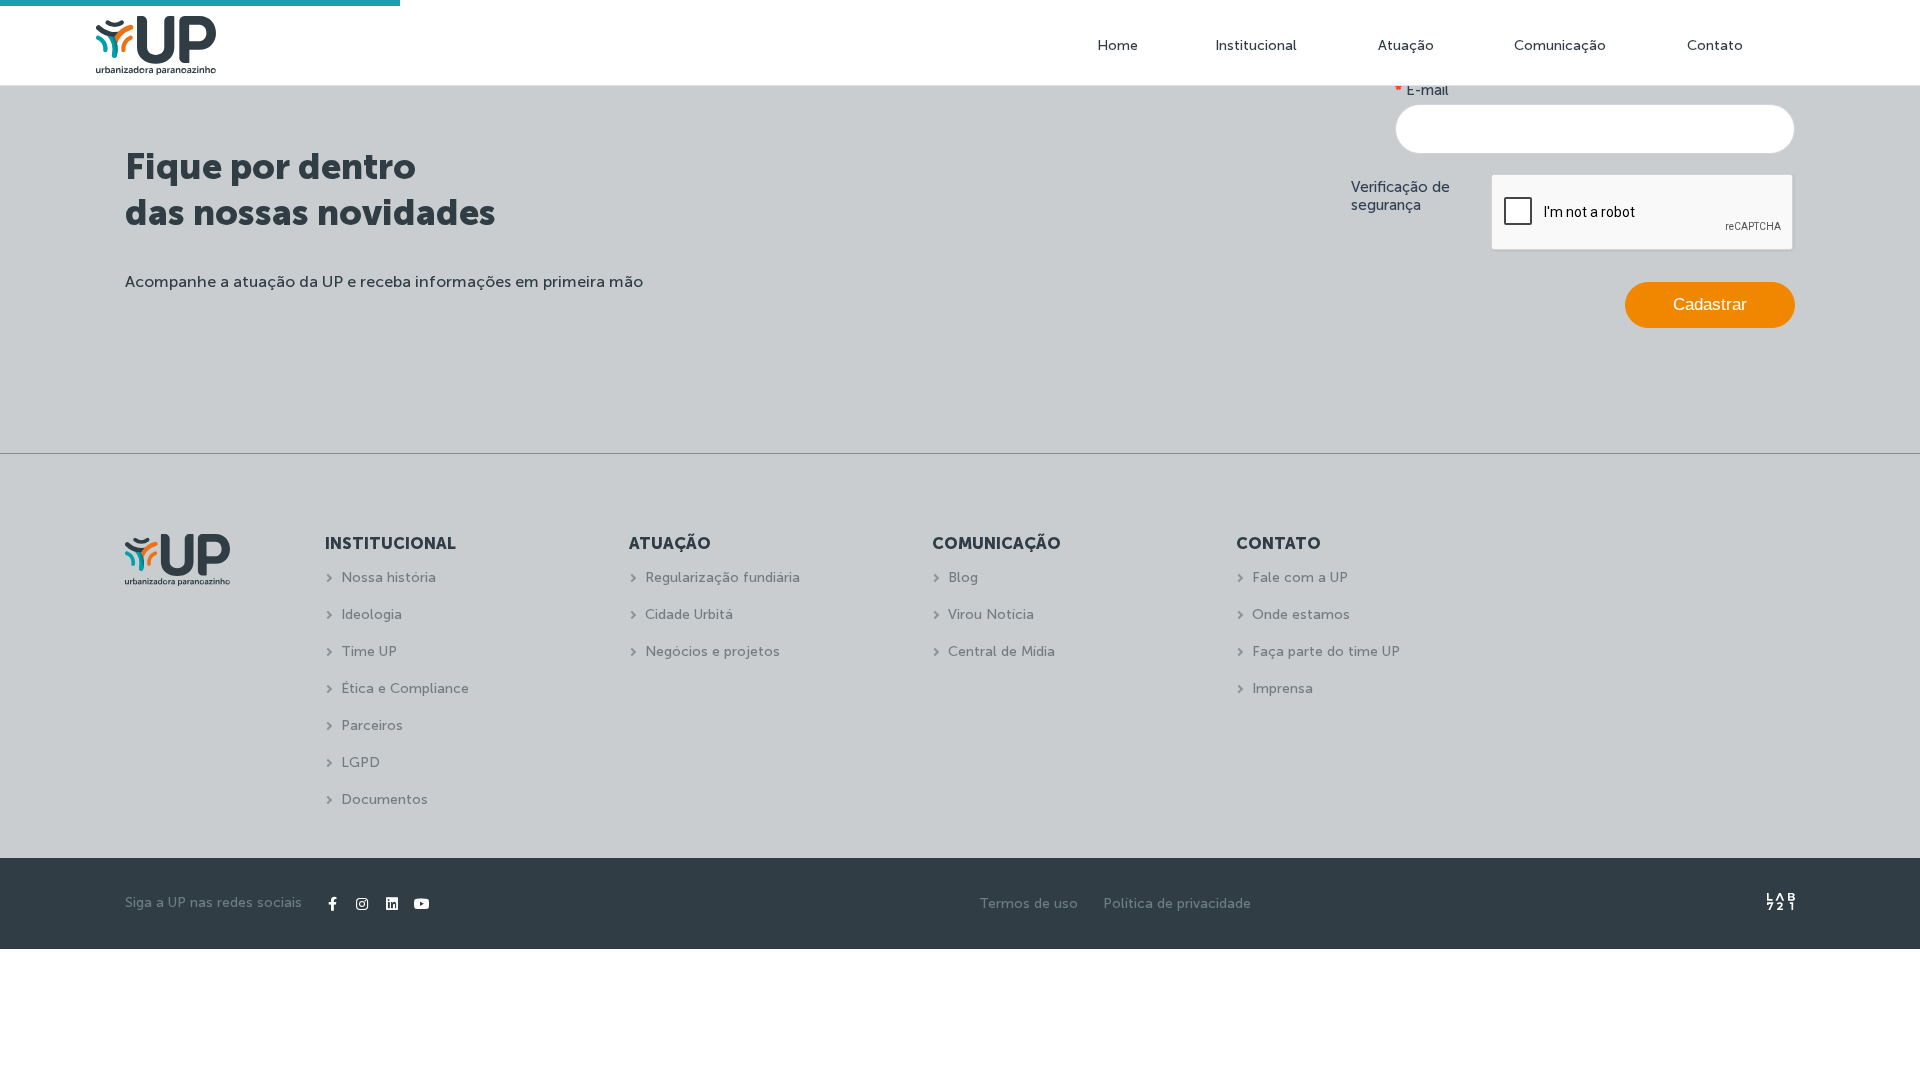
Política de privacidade (1177, 903)
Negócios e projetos (712, 651)
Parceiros (372, 725)
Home (1117, 45)
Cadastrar (1710, 304)
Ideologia (371, 614)
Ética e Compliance (405, 688)
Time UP (369, 651)
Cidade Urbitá (689, 614)
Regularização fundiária (722, 577)
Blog (963, 577)
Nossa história (388, 577)
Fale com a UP (1300, 577)
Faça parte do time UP (1326, 651)
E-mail (1422, 90)
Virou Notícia (991, 614)
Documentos (384, 799)
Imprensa (1282, 688)
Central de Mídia (1001, 651)
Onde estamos (1301, 614)
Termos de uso (1028, 903)
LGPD (360, 762)
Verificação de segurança (1400, 196)
